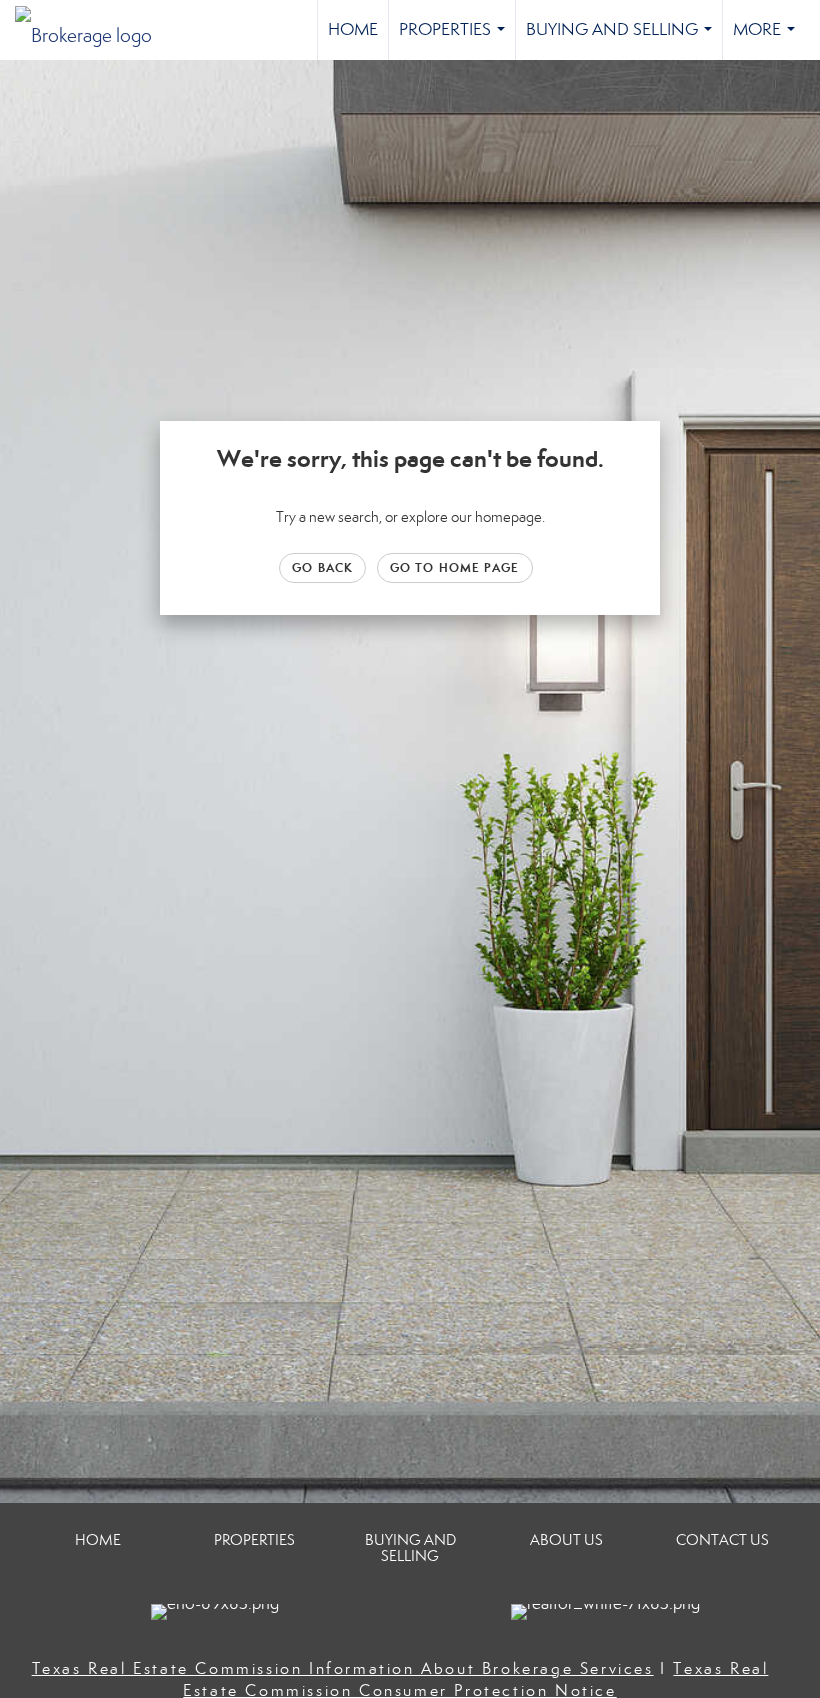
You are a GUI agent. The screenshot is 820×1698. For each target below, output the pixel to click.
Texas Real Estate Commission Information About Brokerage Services (343, 1668)
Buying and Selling (623, 39)
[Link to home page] (93, 30)
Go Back (322, 567)
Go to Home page (455, 567)
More (768, 39)
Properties (456, 39)
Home (353, 29)
